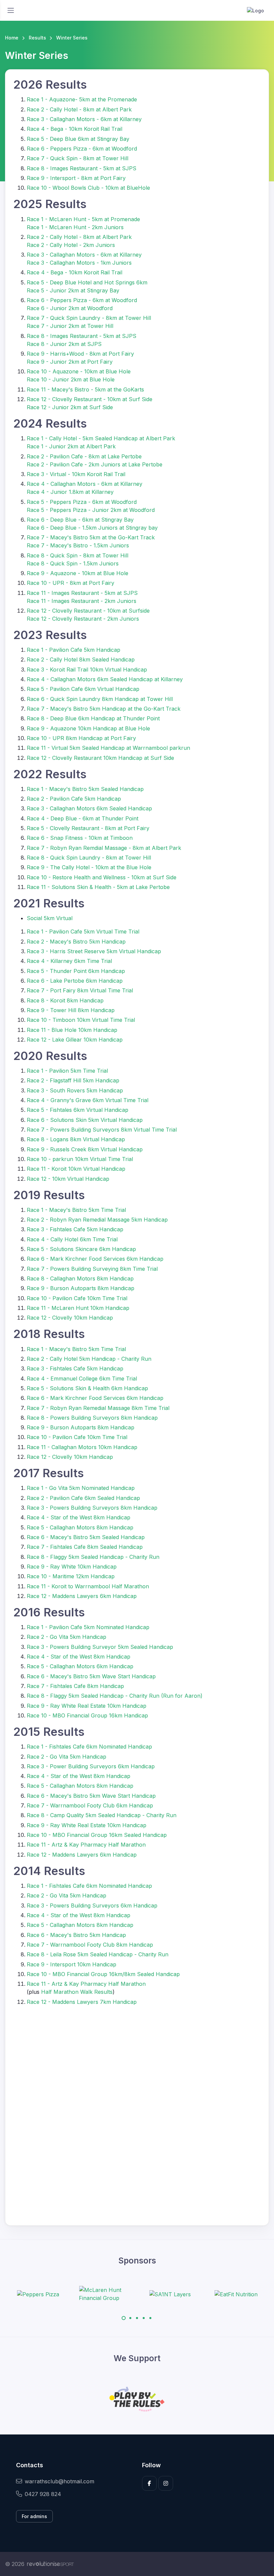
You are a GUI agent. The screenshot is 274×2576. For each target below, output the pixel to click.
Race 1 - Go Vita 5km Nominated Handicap (81, 1488)
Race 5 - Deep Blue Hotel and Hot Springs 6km (87, 282)
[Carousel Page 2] (130, 2318)
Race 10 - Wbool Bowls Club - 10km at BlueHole (88, 188)
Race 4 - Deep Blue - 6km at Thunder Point (83, 818)
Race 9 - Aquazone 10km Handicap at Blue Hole (88, 728)
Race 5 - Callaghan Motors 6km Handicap (80, 1666)
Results (37, 38)
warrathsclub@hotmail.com (59, 2481)
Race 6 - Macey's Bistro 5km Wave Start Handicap (91, 1676)
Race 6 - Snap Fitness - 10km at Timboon (80, 838)
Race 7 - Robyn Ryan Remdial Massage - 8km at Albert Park (104, 848)
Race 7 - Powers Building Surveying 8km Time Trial (92, 1269)
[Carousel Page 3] (137, 2318)
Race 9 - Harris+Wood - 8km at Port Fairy (80, 354)
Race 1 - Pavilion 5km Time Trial (67, 1071)
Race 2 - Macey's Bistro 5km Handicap (76, 942)
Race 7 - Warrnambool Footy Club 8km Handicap (90, 1945)
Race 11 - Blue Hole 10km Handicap (72, 1030)
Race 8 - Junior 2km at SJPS (64, 344)
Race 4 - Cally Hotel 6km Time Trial (72, 1239)
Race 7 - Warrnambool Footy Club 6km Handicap (90, 1805)
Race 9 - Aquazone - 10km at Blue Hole (78, 573)
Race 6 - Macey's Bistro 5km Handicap (76, 1935)
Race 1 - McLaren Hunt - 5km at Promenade (83, 219)
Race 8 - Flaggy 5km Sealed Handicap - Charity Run (93, 1557)
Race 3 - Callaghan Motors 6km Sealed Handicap (89, 808)
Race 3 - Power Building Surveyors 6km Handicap (91, 1766)
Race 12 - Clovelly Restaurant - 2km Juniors (83, 619)
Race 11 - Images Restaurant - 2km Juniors (82, 601)
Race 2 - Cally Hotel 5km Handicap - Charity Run (89, 1359)
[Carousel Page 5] (150, 2318)
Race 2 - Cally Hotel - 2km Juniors (71, 245)
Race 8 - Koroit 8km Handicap (65, 1000)
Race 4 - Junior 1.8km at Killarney (70, 492)
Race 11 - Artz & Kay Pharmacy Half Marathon (86, 1845)
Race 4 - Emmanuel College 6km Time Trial (82, 1379)
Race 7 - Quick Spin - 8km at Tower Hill (78, 158)
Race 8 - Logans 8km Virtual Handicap (76, 1139)
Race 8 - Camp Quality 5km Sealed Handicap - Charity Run (102, 1815)
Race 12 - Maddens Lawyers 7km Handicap (82, 2002)
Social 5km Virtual (50, 918)
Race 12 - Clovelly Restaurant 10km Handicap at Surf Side (100, 758)
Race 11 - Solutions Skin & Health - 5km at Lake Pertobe (98, 887)
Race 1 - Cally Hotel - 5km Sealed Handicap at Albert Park (101, 438)
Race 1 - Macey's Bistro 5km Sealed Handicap (85, 789)
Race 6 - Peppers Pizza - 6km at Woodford (82, 149)
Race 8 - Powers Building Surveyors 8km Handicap (92, 1418)
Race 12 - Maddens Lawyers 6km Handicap (82, 1596)
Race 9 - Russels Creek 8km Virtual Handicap (85, 1149)
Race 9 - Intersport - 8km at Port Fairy (76, 178)
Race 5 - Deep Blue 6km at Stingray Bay (78, 139)
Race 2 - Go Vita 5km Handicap (66, 1637)
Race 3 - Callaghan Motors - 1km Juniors (79, 263)
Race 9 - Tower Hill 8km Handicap (71, 1010)
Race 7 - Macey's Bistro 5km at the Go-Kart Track (91, 537)
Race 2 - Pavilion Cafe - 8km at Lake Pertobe (84, 456)
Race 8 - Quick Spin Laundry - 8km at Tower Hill (89, 858)
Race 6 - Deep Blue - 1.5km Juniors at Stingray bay (92, 528)
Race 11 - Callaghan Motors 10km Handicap (82, 1447)
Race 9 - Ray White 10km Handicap (72, 1567)
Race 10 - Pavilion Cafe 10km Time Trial (77, 1298)
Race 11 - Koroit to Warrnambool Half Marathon (88, 1586)
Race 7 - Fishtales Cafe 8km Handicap (75, 1686)
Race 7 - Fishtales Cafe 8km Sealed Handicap (85, 1547)
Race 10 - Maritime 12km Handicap (71, 1576)
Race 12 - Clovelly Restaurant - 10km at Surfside (88, 611)
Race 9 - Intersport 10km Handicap (72, 1964)
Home (12, 38)
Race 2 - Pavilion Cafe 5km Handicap (74, 799)
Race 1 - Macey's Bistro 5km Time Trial (76, 1210)
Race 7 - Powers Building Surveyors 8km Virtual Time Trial (102, 1130)
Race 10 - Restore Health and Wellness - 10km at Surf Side (102, 877)
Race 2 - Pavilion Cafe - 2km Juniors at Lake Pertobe (95, 464)
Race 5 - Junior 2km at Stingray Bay (73, 290)
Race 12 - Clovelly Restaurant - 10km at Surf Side (90, 399)
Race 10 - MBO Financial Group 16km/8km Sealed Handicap (103, 1974)
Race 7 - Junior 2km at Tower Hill (70, 326)
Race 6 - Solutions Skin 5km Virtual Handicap (85, 1120)
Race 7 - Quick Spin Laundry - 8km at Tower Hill (89, 318)
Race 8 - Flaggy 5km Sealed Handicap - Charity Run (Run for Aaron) (115, 1696)
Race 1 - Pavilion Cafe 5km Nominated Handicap (88, 1627)
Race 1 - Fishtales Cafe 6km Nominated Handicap (89, 1747)
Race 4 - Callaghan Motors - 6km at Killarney (85, 484)
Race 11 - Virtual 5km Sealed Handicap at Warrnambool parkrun (108, 748)
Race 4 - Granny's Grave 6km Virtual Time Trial (88, 1100)
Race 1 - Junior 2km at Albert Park (71, 446)
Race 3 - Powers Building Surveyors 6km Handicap (92, 1905)
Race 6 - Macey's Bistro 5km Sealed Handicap (86, 1537)
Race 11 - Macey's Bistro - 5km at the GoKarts (85, 389)
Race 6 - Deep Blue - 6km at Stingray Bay (80, 520)
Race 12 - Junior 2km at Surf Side (70, 407)
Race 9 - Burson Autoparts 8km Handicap (81, 1288)
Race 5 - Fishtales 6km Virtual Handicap (78, 1110)
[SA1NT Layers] (121, 2294)
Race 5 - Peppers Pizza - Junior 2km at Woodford (91, 510)
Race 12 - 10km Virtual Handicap (68, 1179)
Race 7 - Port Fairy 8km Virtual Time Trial (80, 990)
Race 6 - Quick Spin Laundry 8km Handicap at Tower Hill (100, 699)
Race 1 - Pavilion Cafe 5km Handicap (74, 650)
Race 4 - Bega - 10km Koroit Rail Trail (75, 129)
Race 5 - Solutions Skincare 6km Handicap (81, 1249)
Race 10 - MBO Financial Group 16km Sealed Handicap (97, 1835)
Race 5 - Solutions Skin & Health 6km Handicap (87, 1388)
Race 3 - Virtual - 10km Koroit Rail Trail (76, 474)
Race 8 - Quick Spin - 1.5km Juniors (73, 563)
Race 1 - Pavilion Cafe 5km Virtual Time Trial (83, 931)
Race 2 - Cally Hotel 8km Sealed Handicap (81, 659)
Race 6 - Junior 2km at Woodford (70, 308)
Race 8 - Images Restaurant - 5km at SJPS (82, 168)
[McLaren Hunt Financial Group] (55, 2294)
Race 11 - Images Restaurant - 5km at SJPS (82, 593)
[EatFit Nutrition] (187, 2294)
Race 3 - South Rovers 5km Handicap (75, 1090)
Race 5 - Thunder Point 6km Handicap (76, 971)
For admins (34, 2516)
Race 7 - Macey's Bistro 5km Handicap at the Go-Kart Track (104, 709)
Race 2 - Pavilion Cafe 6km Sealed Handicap (83, 1498)
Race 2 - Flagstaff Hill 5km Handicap (73, 1080)
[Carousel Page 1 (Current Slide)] (124, 2318)
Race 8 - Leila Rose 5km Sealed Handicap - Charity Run (98, 1954)
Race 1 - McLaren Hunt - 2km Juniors (75, 227)
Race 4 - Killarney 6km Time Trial (69, 961)
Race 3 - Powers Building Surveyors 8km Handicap (92, 1508)
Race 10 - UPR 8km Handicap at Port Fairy (81, 738)
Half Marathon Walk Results (77, 1992)
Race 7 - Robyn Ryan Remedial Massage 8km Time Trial (98, 1408)
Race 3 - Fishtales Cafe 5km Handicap (75, 1229)
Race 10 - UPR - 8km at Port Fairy (71, 583)
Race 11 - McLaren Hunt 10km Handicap (78, 1308)
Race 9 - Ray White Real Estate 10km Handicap (87, 1706)
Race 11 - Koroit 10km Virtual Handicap (76, 1169)
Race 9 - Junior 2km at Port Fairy (70, 362)
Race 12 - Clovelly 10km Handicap (70, 1318)
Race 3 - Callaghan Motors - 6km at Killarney (84, 119)
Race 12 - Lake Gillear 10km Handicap (75, 1040)
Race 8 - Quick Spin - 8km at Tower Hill (78, 555)
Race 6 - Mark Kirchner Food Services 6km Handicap (95, 1259)
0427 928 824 (43, 2494)
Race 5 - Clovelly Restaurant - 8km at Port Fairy (88, 828)
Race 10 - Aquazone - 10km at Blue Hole (79, 371)
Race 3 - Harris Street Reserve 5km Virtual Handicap (94, 951)
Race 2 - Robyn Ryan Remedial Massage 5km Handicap (97, 1220)
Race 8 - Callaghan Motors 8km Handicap (80, 1278)
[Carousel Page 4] (144, 2318)
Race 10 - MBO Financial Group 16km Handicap (87, 1715)
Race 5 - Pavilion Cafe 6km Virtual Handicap (83, 689)
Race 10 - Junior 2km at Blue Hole (71, 379)
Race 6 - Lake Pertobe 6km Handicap (75, 981)
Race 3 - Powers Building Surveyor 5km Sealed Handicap (100, 1647)
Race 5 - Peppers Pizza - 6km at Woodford (82, 502)
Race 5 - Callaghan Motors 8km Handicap (80, 1527)
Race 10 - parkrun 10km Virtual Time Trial (80, 1159)
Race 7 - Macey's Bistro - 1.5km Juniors (78, 545)
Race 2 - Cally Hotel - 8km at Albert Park (79, 109)
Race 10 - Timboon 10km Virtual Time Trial (81, 1020)
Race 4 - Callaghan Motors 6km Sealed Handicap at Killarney (105, 679)
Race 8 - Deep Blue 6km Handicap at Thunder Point (93, 718)
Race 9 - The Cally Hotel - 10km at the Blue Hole (89, 867)
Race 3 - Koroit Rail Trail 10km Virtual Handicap (87, 670)
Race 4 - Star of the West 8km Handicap (79, 1517)
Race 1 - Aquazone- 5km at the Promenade (82, 99)
